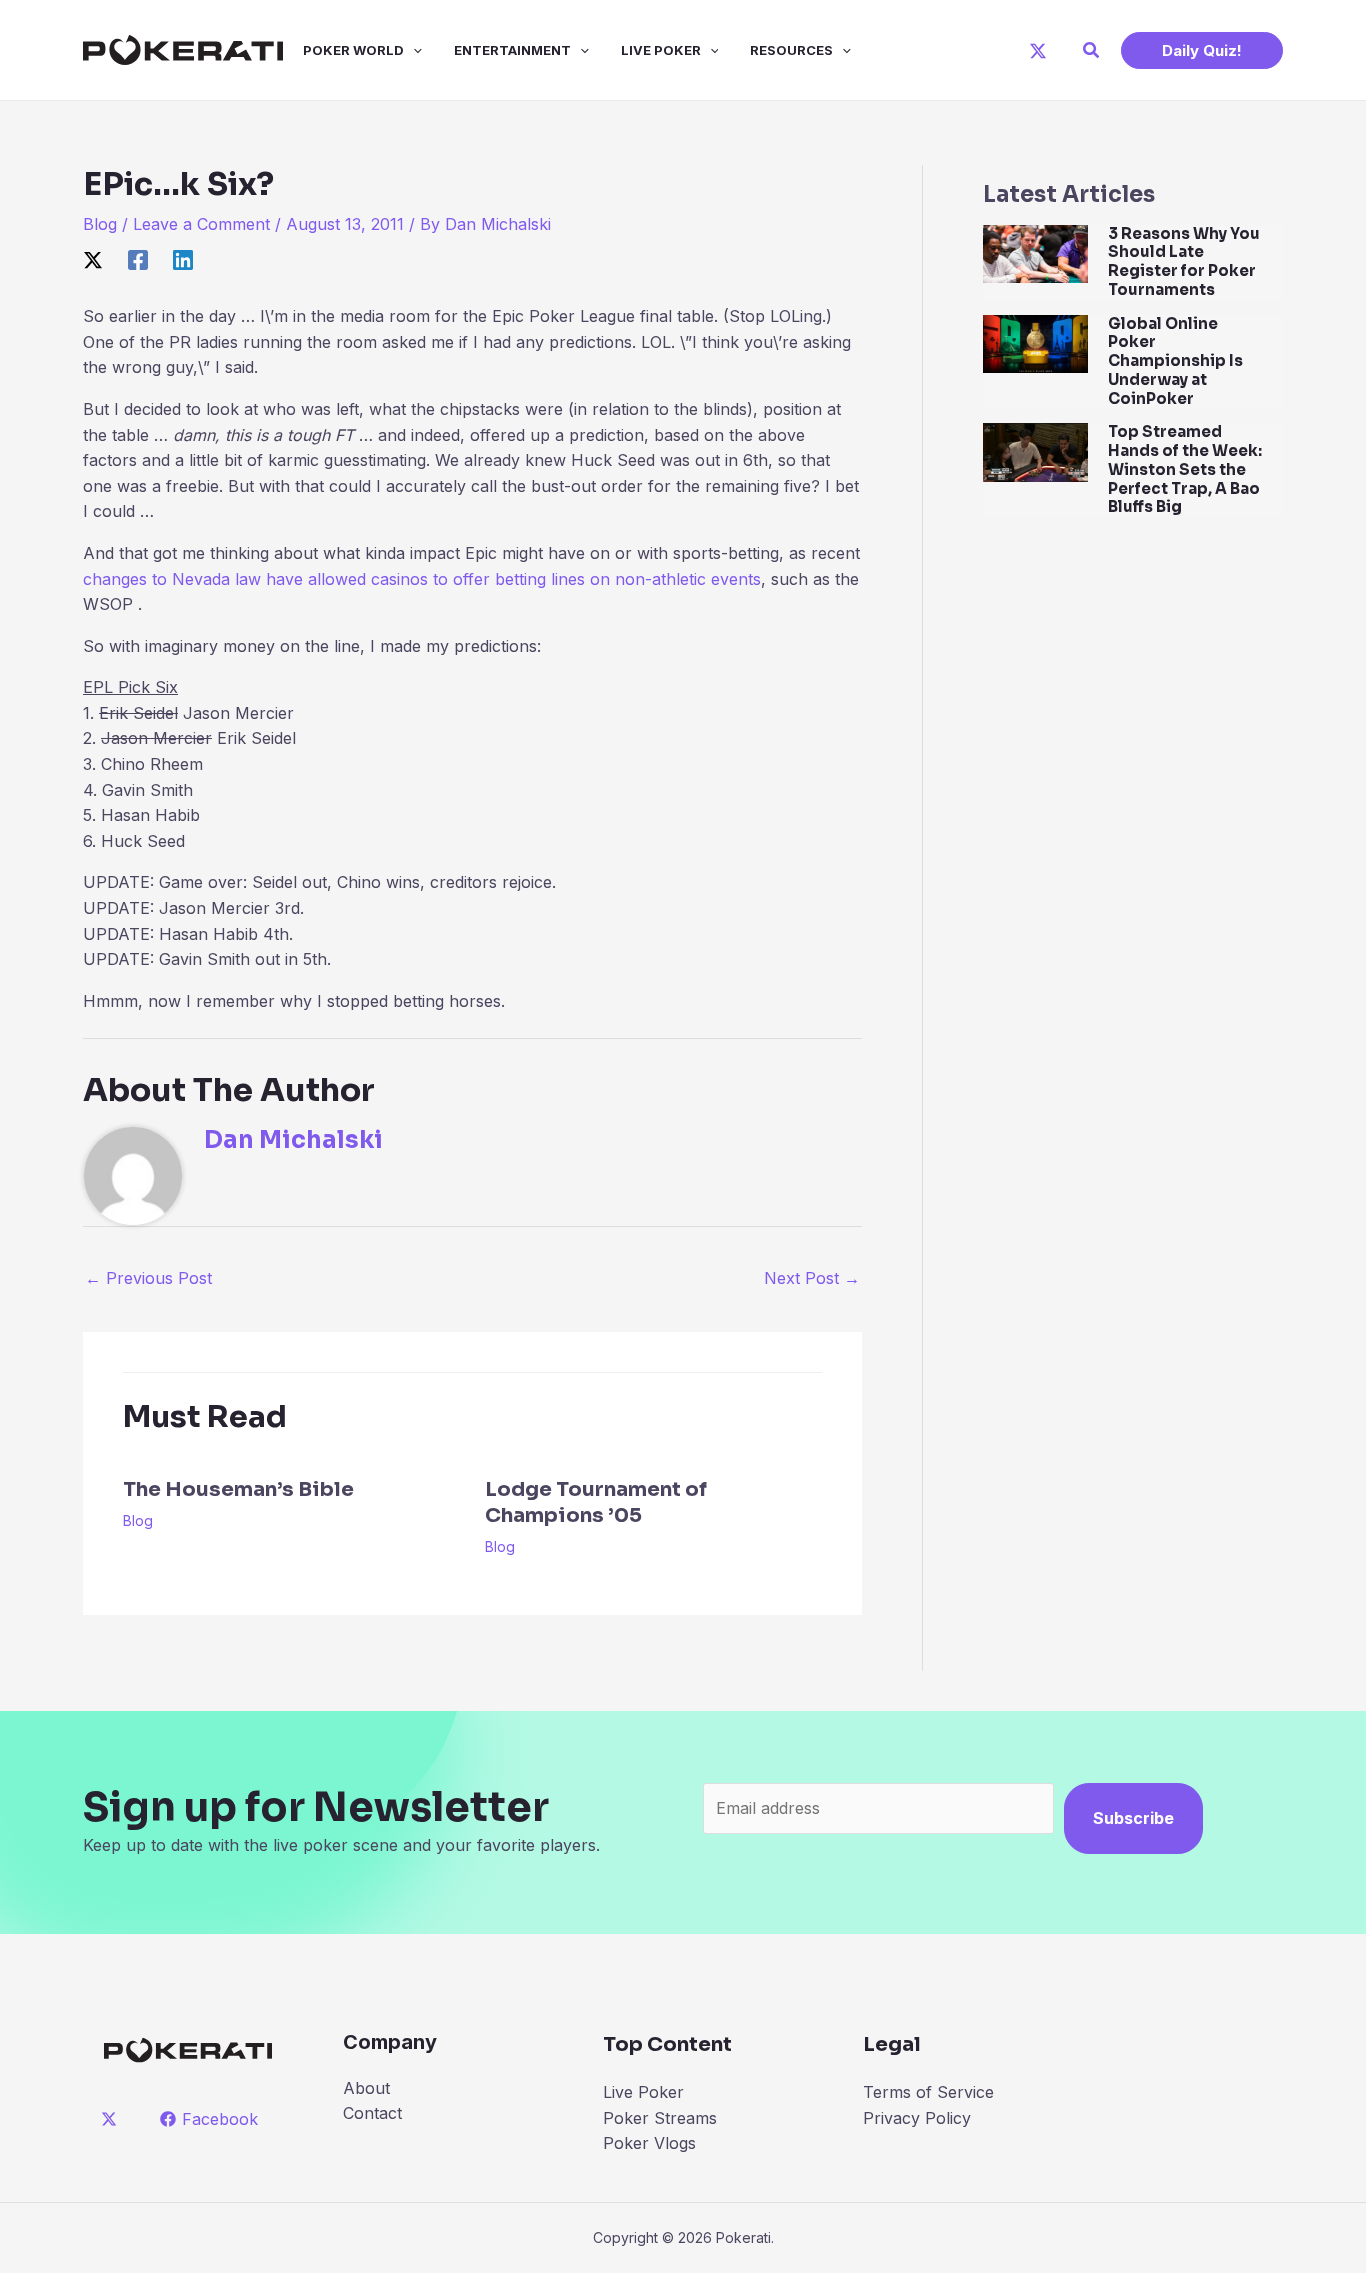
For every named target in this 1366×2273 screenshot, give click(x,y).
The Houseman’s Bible (238, 1489)
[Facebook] (138, 260)
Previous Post (148, 1278)
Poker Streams (660, 2118)
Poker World (353, 50)
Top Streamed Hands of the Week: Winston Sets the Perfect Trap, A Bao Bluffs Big (1185, 469)
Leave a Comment (201, 224)
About (366, 2088)
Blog (100, 224)
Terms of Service (928, 2092)
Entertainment (512, 50)
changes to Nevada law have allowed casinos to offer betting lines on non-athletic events (422, 579)
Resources (791, 50)
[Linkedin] (183, 260)
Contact (372, 2113)
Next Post (812, 1278)
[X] (1038, 51)
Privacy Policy (917, 2118)
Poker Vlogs (649, 2143)
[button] (1092, 50)
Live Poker (661, 50)
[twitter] (112, 2119)
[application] (413, 50)
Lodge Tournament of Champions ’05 (596, 1502)
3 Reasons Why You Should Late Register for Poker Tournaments (1184, 261)
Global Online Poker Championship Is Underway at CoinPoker (1175, 361)
